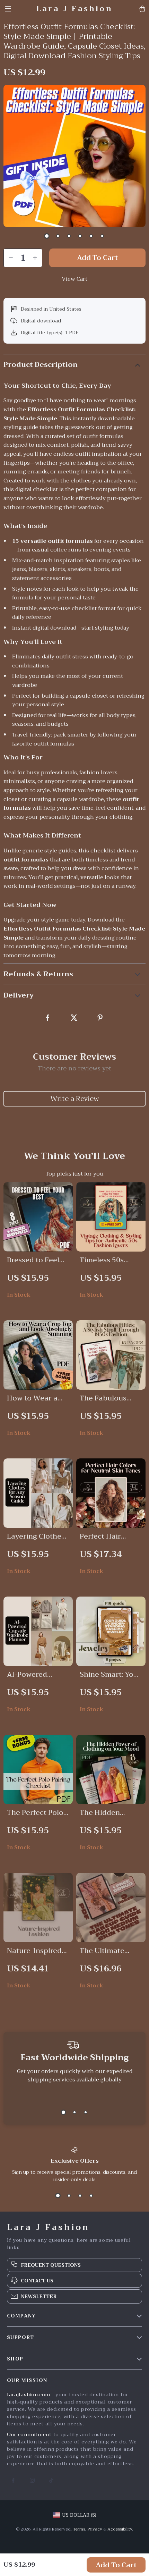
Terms (79, 2529)
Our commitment (29, 2434)
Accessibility (120, 2529)
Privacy (95, 2529)
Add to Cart (116, 2565)
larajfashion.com (29, 2394)
